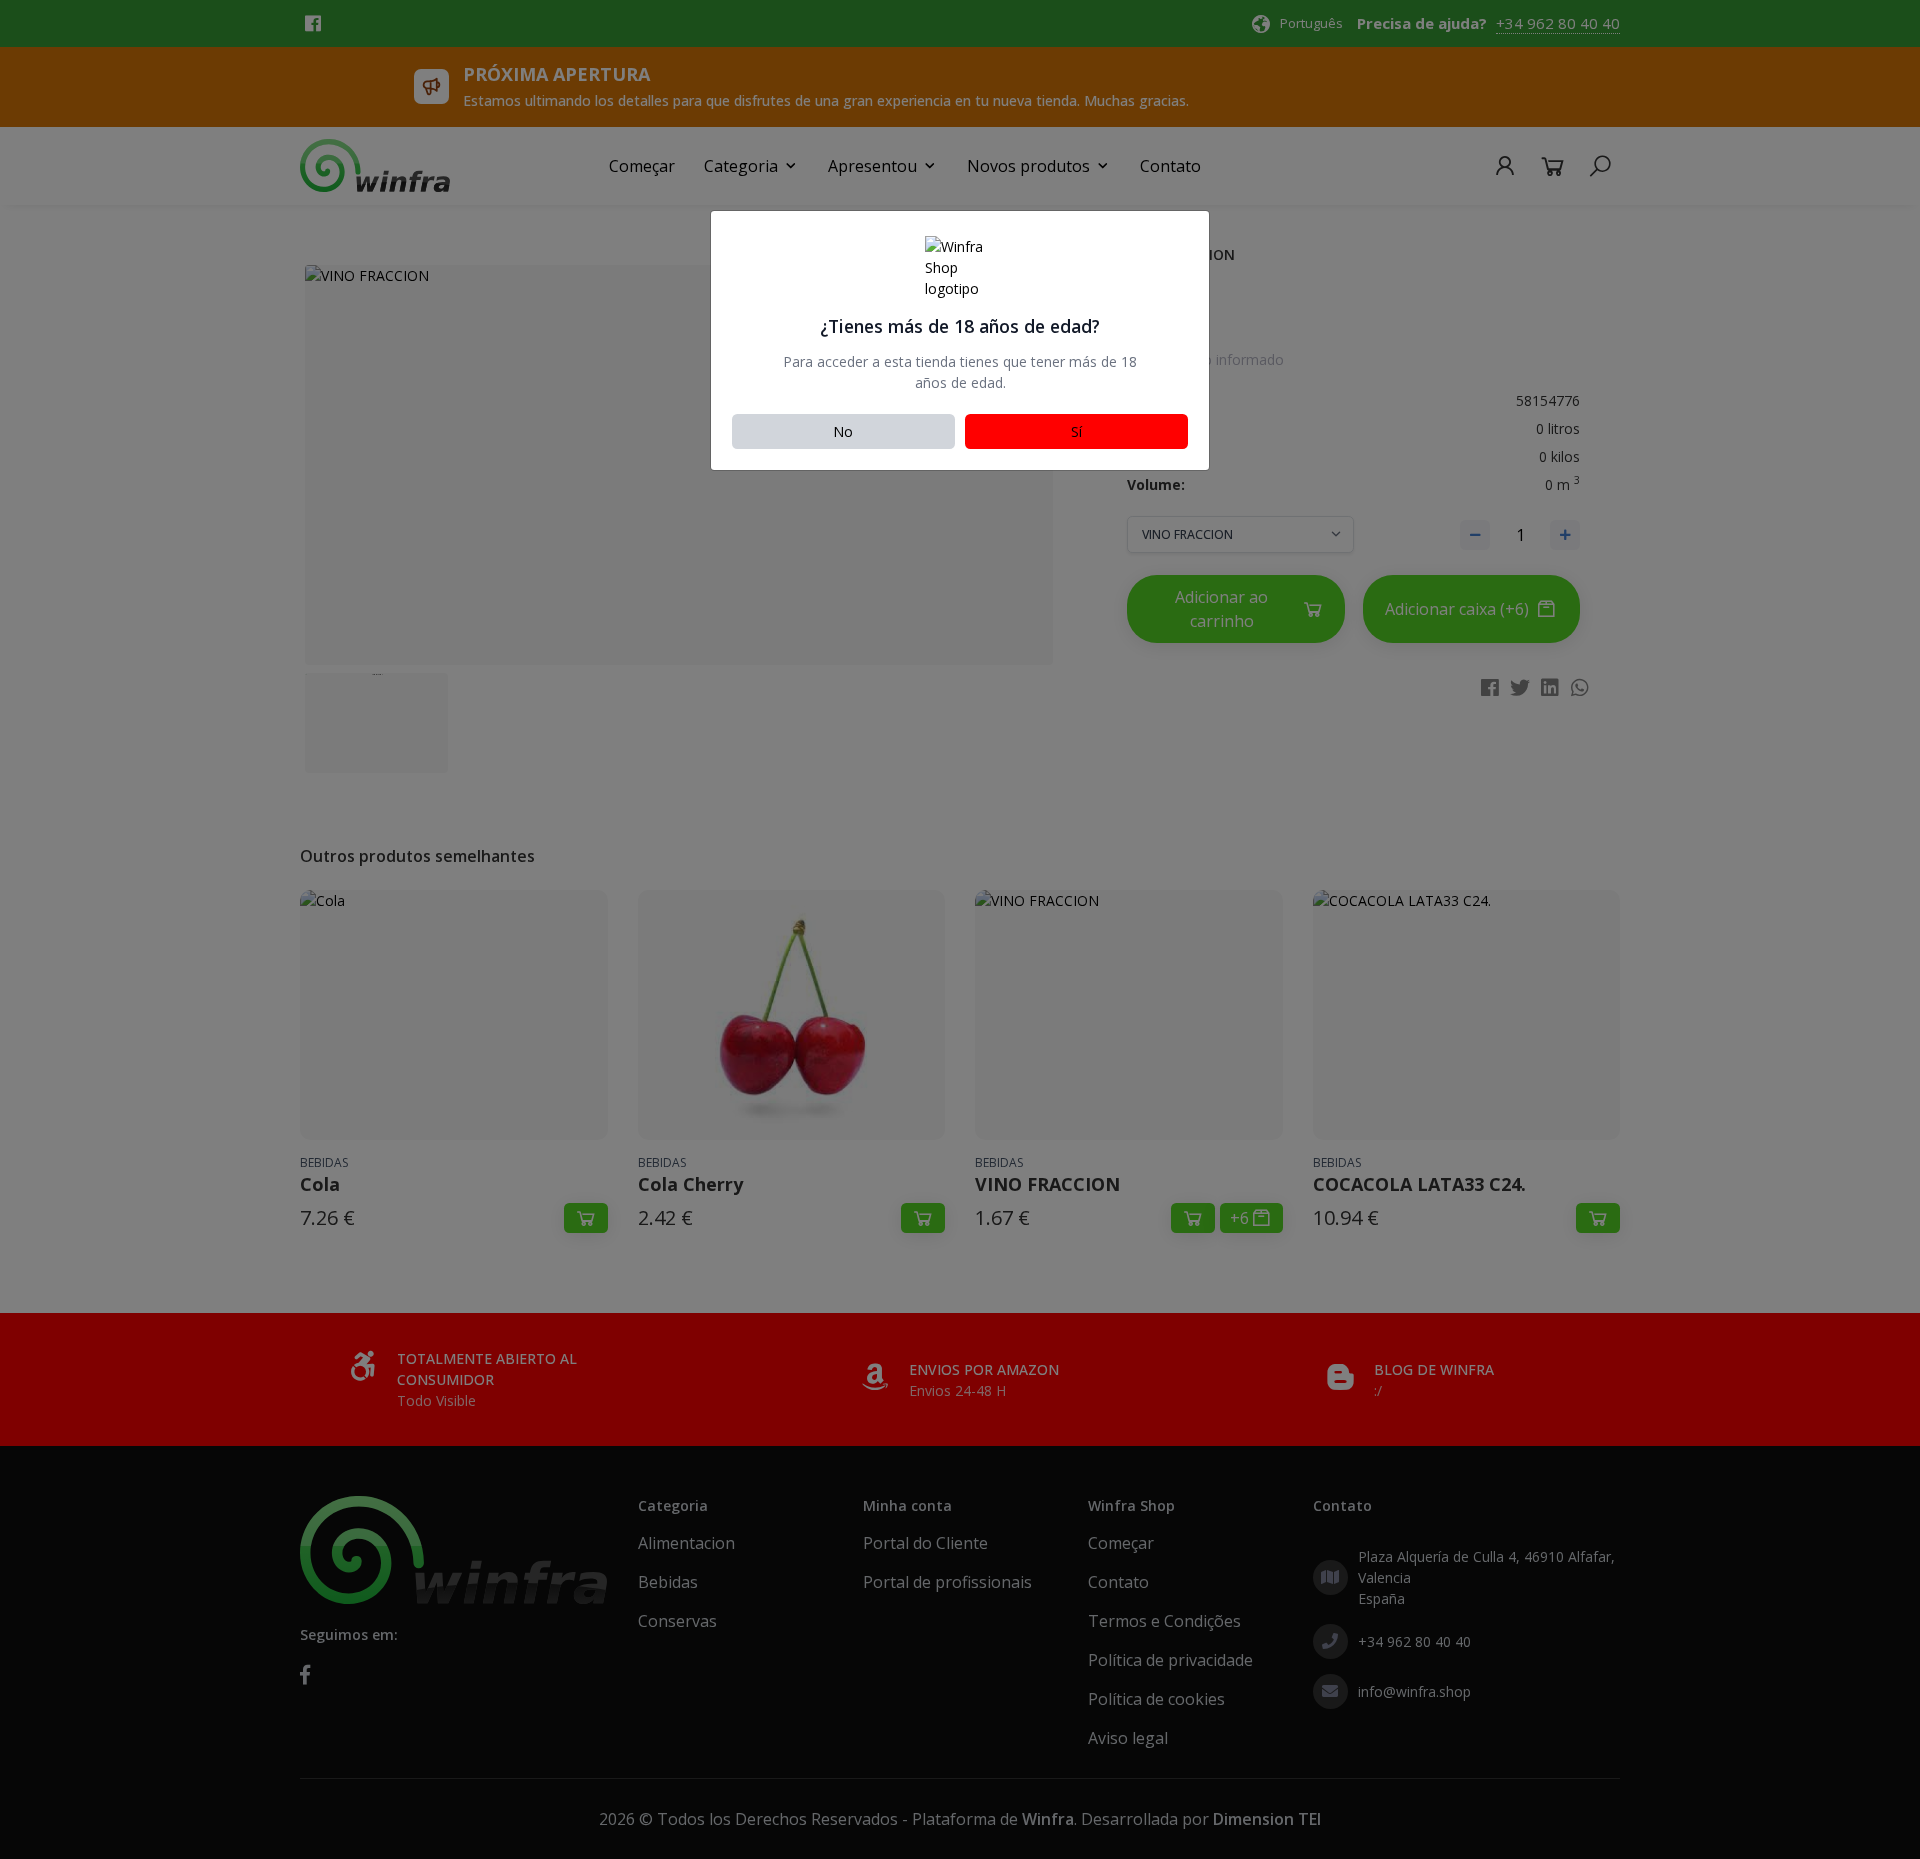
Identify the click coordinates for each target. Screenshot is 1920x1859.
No (843, 431)
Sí (1076, 431)
